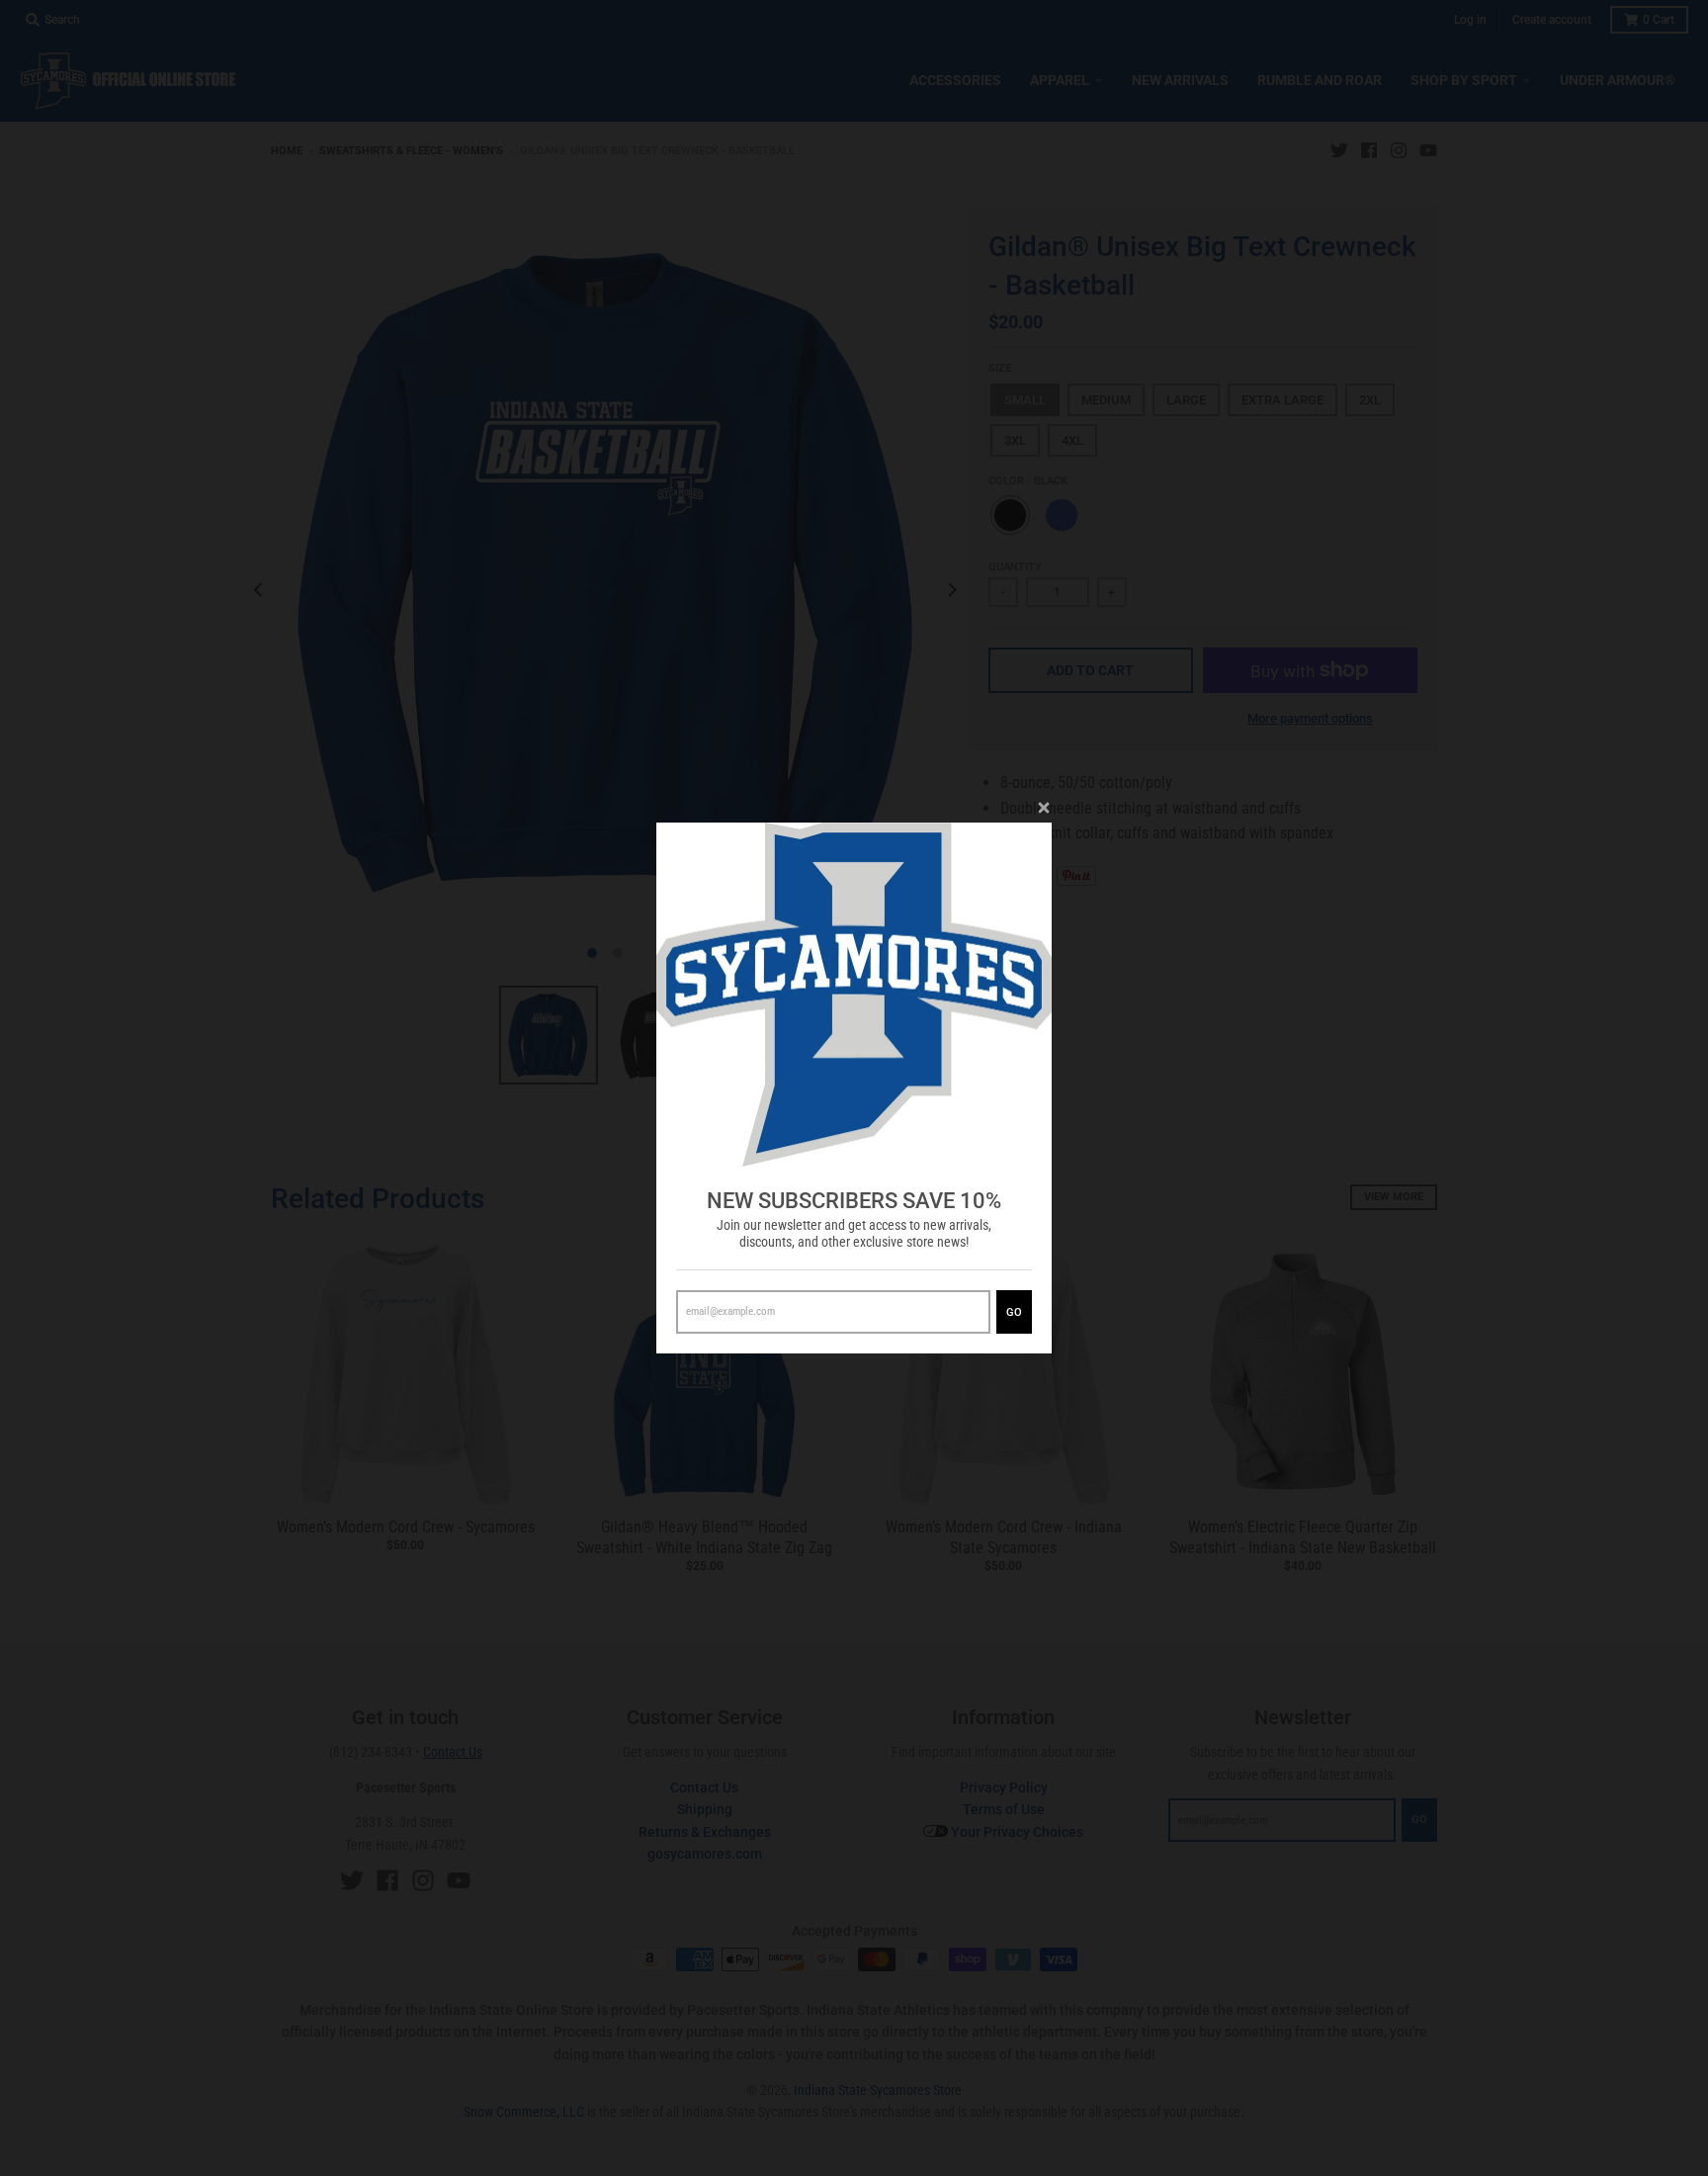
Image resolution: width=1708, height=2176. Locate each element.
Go (1014, 1312)
